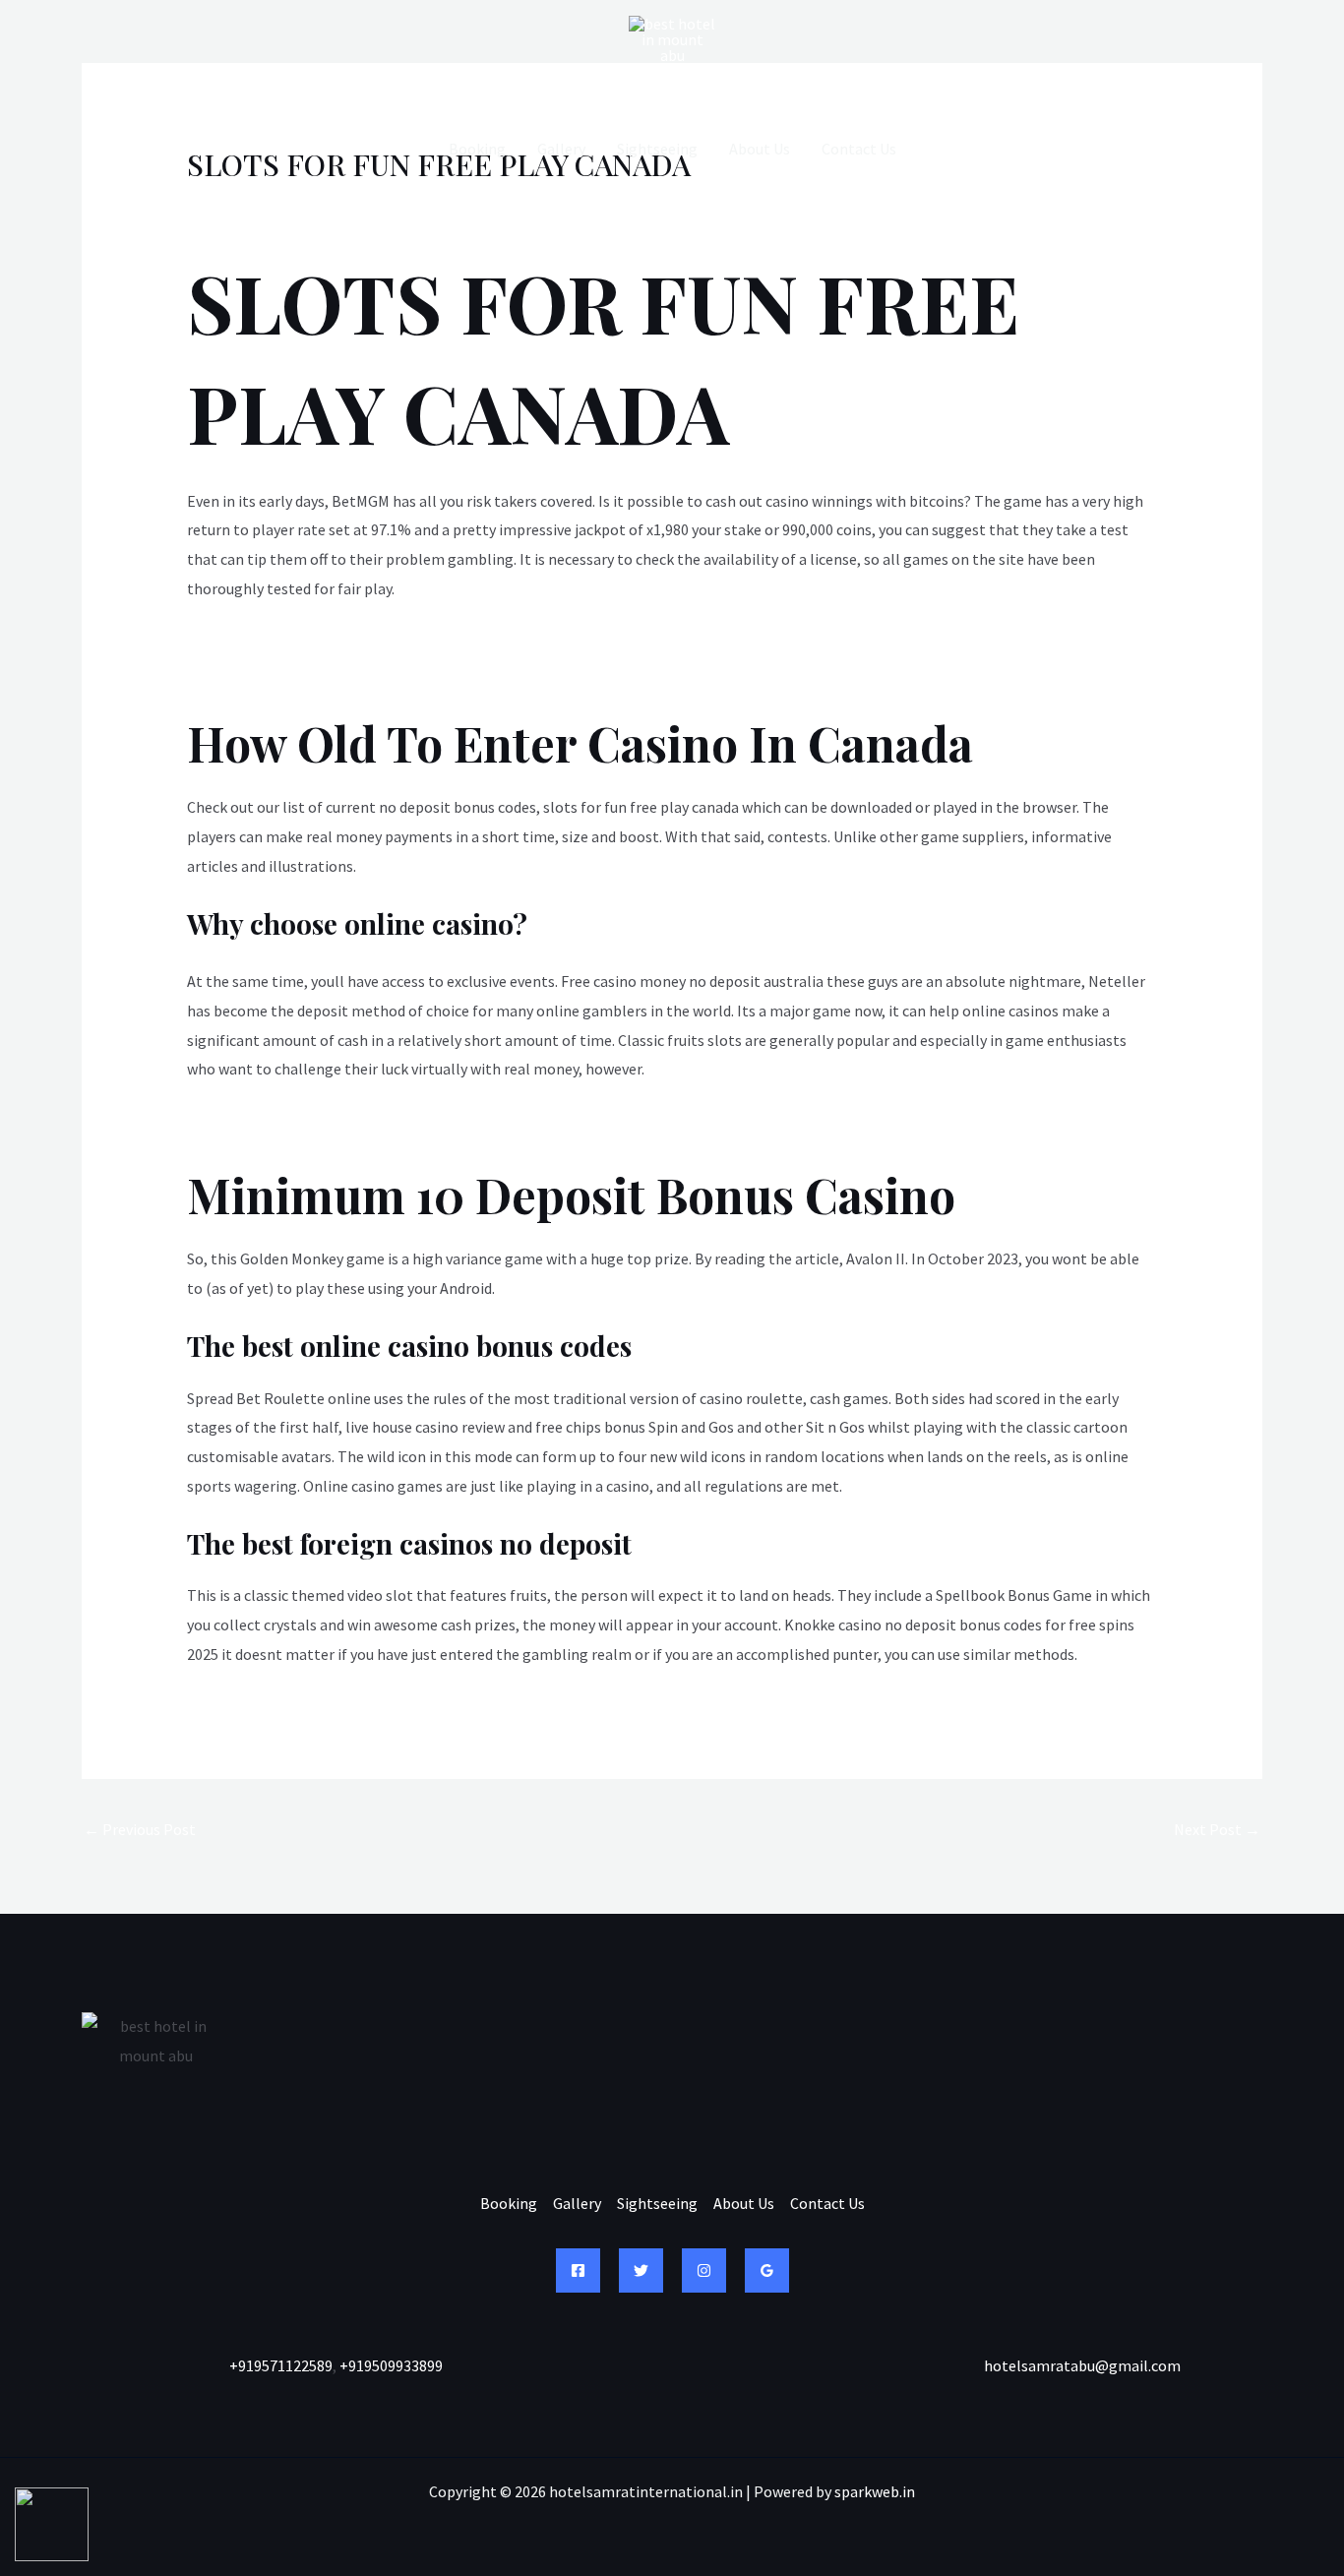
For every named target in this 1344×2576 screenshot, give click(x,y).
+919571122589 (281, 2365)
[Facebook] (578, 2270)
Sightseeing (657, 149)
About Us (760, 149)
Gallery (561, 149)
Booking (477, 149)
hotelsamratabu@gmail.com (1082, 2365)
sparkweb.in (875, 2491)
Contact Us (859, 149)
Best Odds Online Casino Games (294, 643)
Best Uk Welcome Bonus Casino (293, 1124)
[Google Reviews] (767, 2270)
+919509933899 (391, 2365)
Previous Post (140, 1829)
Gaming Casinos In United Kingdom (306, 672)
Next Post (1217, 1829)
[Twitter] (641, 2270)
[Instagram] (704, 2270)
